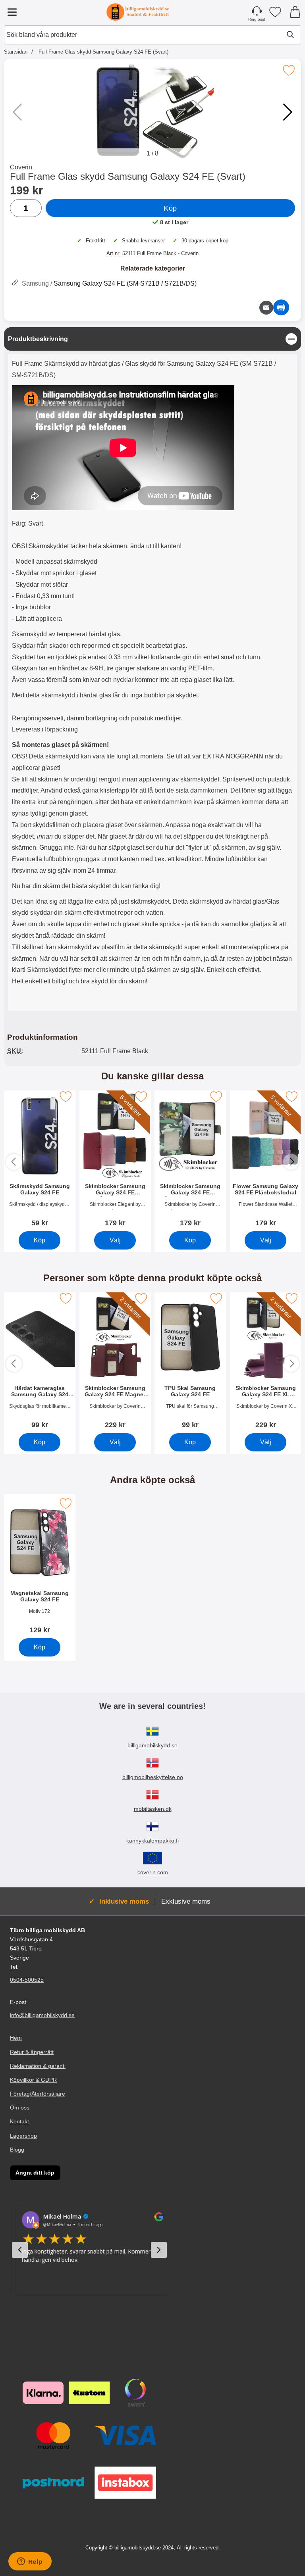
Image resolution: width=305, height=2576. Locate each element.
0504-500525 (27, 1980)
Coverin (21, 167)
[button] (288, 112)
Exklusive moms (186, 1901)
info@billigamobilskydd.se (42, 2015)
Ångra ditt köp (35, 2173)
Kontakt (19, 2121)
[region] (152, 339)
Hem (16, 2038)
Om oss (20, 2108)
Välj (115, 1240)
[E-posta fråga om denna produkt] (266, 308)
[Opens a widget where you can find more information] (30, 2562)
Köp (170, 208)
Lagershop (23, 2135)
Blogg (17, 2150)
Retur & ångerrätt (32, 2052)
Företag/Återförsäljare (38, 2094)
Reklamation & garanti (38, 2066)
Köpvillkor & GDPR (33, 2080)
